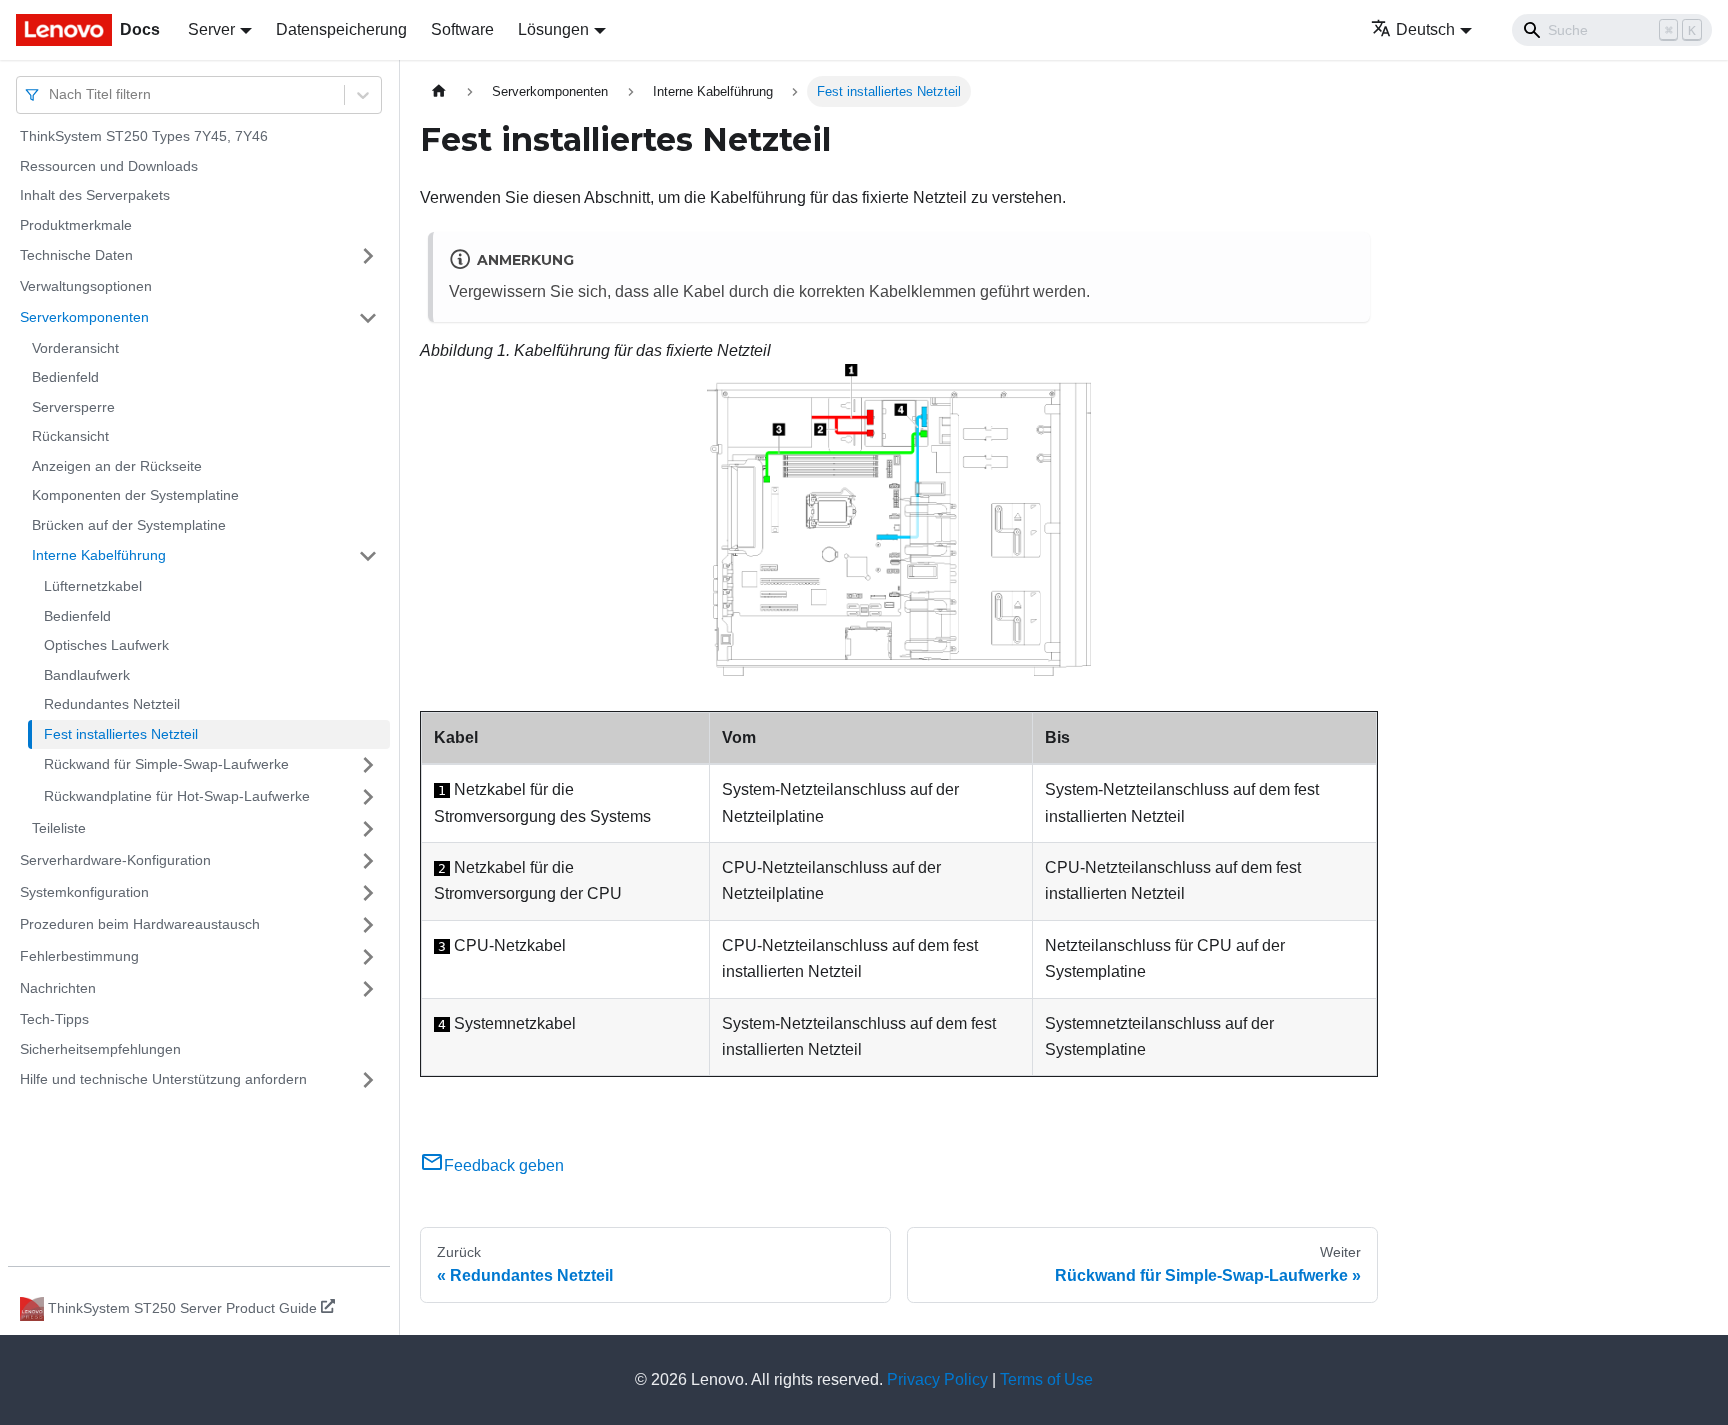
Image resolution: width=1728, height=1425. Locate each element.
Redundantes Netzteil (112, 704)
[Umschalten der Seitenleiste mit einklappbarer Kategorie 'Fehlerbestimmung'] (368, 957)
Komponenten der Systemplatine (135, 495)
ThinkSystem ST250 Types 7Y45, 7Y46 (144, 136)
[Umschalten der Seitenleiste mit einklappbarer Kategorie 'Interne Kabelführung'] (368, 556)
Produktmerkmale (76, 225)
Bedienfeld (65, 377)
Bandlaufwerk (87, 675)
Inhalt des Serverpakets (95, 195)
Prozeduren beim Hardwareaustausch (140, 924)
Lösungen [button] (553, 29)
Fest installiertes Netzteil (121, 734)
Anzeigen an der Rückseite (117, 466)
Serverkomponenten (84, 317)
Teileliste (59, 828)
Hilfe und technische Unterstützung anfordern (163, 1079)
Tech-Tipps (54, 1019)
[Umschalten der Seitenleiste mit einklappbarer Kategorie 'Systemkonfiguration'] (368, 893)
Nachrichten (58, 988)
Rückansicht (70, 436)
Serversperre (73, 407)
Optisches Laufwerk (106, 645)
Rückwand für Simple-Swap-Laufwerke (166, 764)
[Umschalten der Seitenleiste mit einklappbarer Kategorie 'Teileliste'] (368, 829)
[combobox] (51, 94)
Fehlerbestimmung (79, 956)
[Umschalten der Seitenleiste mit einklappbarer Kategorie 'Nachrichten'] (368, 989)
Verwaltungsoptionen (86, 286)
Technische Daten (76, 255)
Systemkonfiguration (84, 892)
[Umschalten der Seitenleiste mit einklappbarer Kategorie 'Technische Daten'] (368, 256)
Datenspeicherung (341, 29)
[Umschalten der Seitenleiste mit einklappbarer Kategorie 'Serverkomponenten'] (368, 318)
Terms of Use (1046, 1379)
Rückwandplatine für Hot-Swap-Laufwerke (177, 796)
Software (462, 29)
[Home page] (439, 91)
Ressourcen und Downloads (109, 166)
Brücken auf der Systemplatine (129, 525)
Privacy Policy (937, 1379)
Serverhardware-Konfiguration (115, 860)
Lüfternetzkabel (93, 586)
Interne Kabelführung (99, 555)
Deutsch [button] (1425, 29)
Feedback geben (504, 1165)
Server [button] (211, 29)
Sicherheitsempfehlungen (100, 1049)
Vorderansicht (75, 348)
